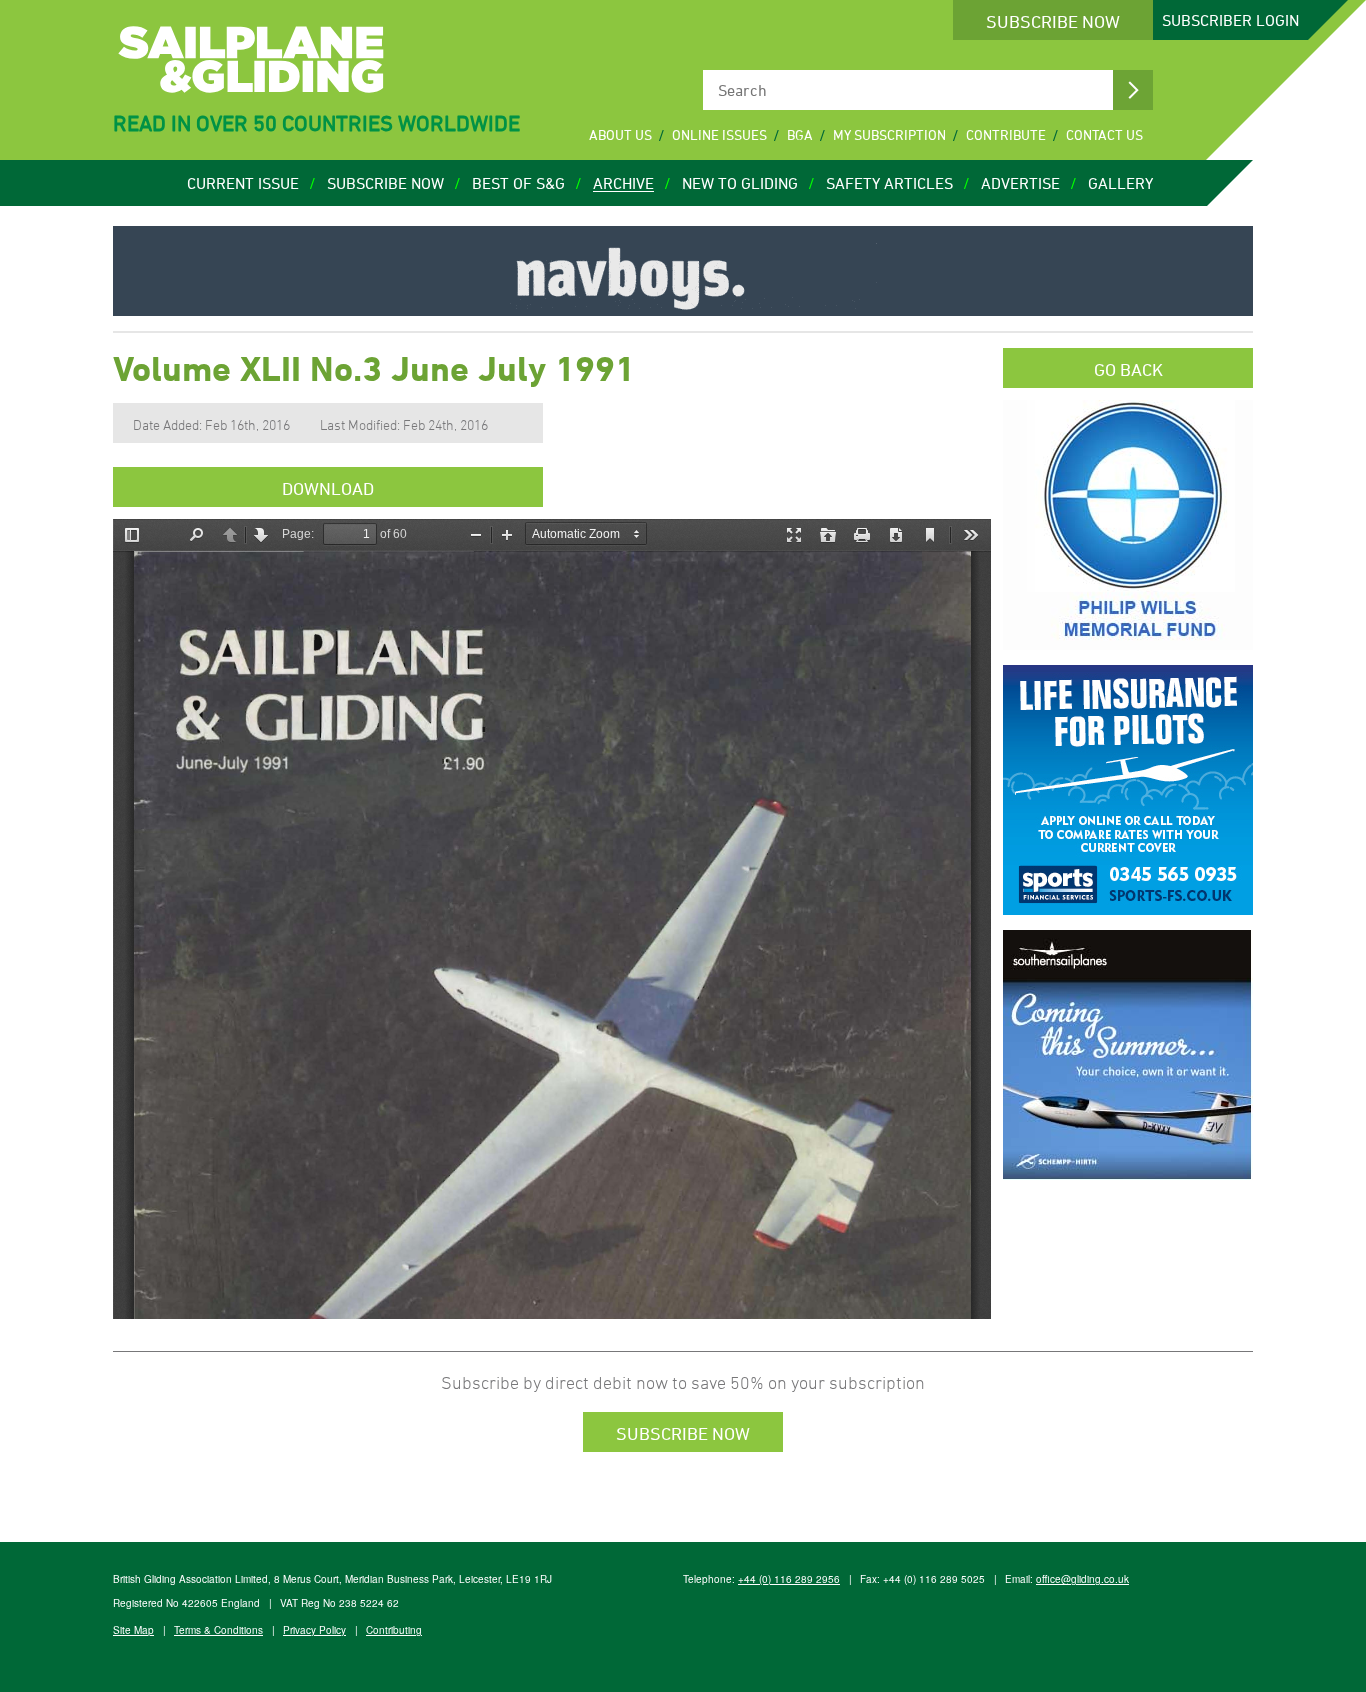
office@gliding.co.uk (1082, 1579)
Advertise (1020, 183)
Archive (623, 183)
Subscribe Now (1053, 21)
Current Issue (243, 183)
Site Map (133, 1630)
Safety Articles (889, 183)
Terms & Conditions (218, 1630)
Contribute (1006, 134)
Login (1230, 20)
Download (328, 488)
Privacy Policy (314, 1630)
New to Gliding (740, 183)
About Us (620, 134)
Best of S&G (518, 183)
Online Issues (719, 134)
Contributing (394, 1630)
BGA (800, 134)
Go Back (1128, 369)
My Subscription (889, 134)
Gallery (1120, 183)
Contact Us (1104, 134)
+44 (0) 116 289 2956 (789, 1579)
